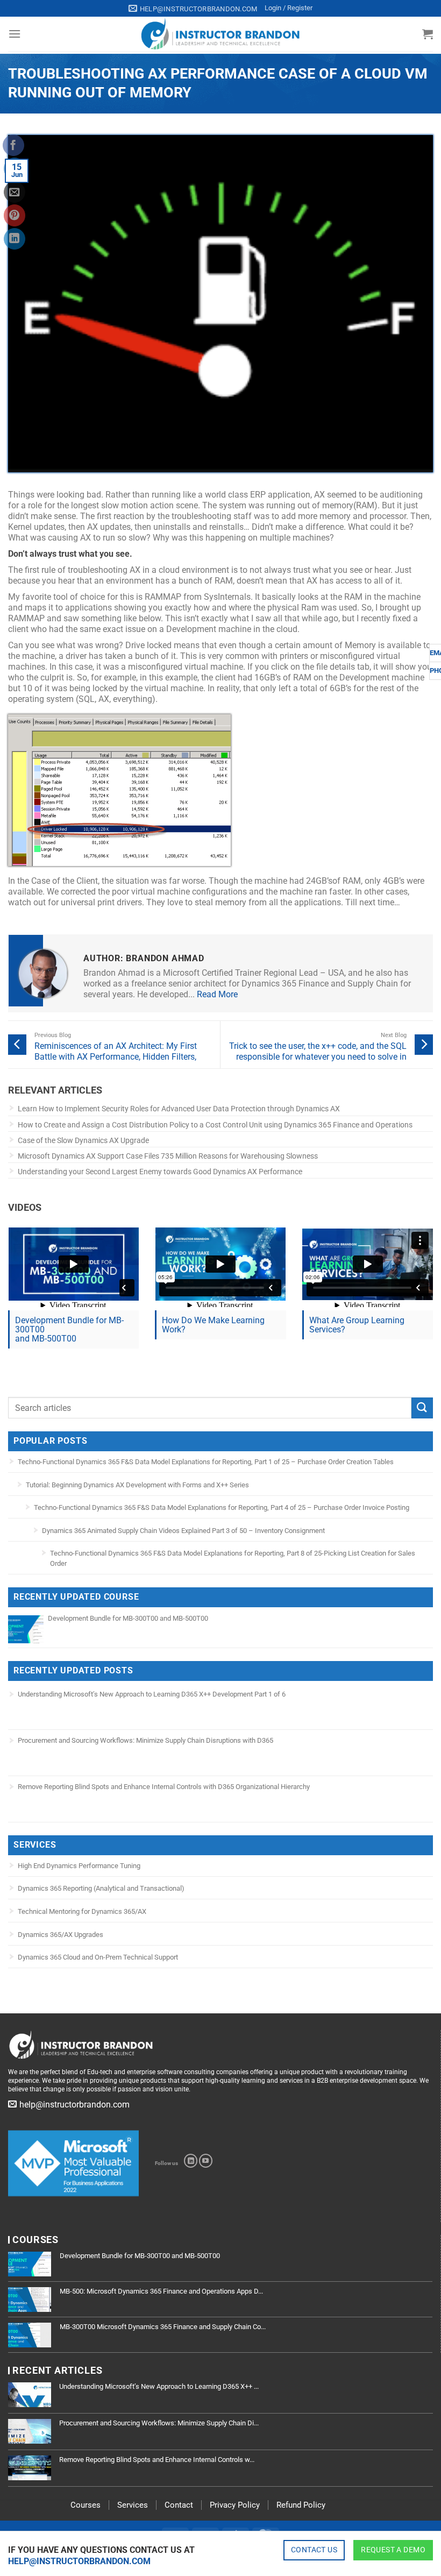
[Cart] (428, 34)
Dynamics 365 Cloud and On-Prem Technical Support (98, 1957)
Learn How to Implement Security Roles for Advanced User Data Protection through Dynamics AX (179, 1109)
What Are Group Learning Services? (357, 1325)
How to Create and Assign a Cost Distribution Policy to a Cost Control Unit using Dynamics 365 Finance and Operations (215, 1125)
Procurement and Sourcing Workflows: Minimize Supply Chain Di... (159, 2423)
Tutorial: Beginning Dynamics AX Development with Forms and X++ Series (137, 1485)
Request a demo (393, 2550)
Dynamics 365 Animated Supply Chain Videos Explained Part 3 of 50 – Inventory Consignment (183, 1531)
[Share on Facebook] (13, 145)
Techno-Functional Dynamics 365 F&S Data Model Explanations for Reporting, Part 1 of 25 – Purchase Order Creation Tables (206, 1462)
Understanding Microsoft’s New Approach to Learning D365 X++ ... (159, 2386)
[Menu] (15, 34)
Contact (179, 2505)
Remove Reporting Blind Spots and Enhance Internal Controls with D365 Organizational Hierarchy (164, 1787)
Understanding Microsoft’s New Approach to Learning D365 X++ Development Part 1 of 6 (152, 1694)
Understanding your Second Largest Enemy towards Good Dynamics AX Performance (160, 1172)
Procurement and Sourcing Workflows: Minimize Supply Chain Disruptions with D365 (145, 1740)
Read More (217, 994)
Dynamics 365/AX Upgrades (61, 1935)
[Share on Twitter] (15, 168)
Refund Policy (301, 2505)
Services (133, 2505)
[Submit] (422, 1408)
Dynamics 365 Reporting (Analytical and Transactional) (101, 1888)
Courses (86, 2505)
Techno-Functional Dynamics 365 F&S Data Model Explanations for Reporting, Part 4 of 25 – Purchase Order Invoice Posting (222, 1507)
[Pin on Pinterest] (15, 215)
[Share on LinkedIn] (15, 239)
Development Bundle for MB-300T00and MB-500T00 (69, 1329)
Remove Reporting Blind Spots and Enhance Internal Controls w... (157, 2460)
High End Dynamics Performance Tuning (79, 1866)
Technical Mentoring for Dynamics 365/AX (82, 1911)
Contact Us (314, 2550)
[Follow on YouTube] (206, 2161)
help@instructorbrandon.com (79, 2561)
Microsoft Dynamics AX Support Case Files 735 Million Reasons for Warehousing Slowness (168, 1156)
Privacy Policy (235, 2505)
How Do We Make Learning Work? (213, 1325)
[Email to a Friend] (15, 192)
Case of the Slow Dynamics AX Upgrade (83, 1140)
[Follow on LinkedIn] (191, 2161)
